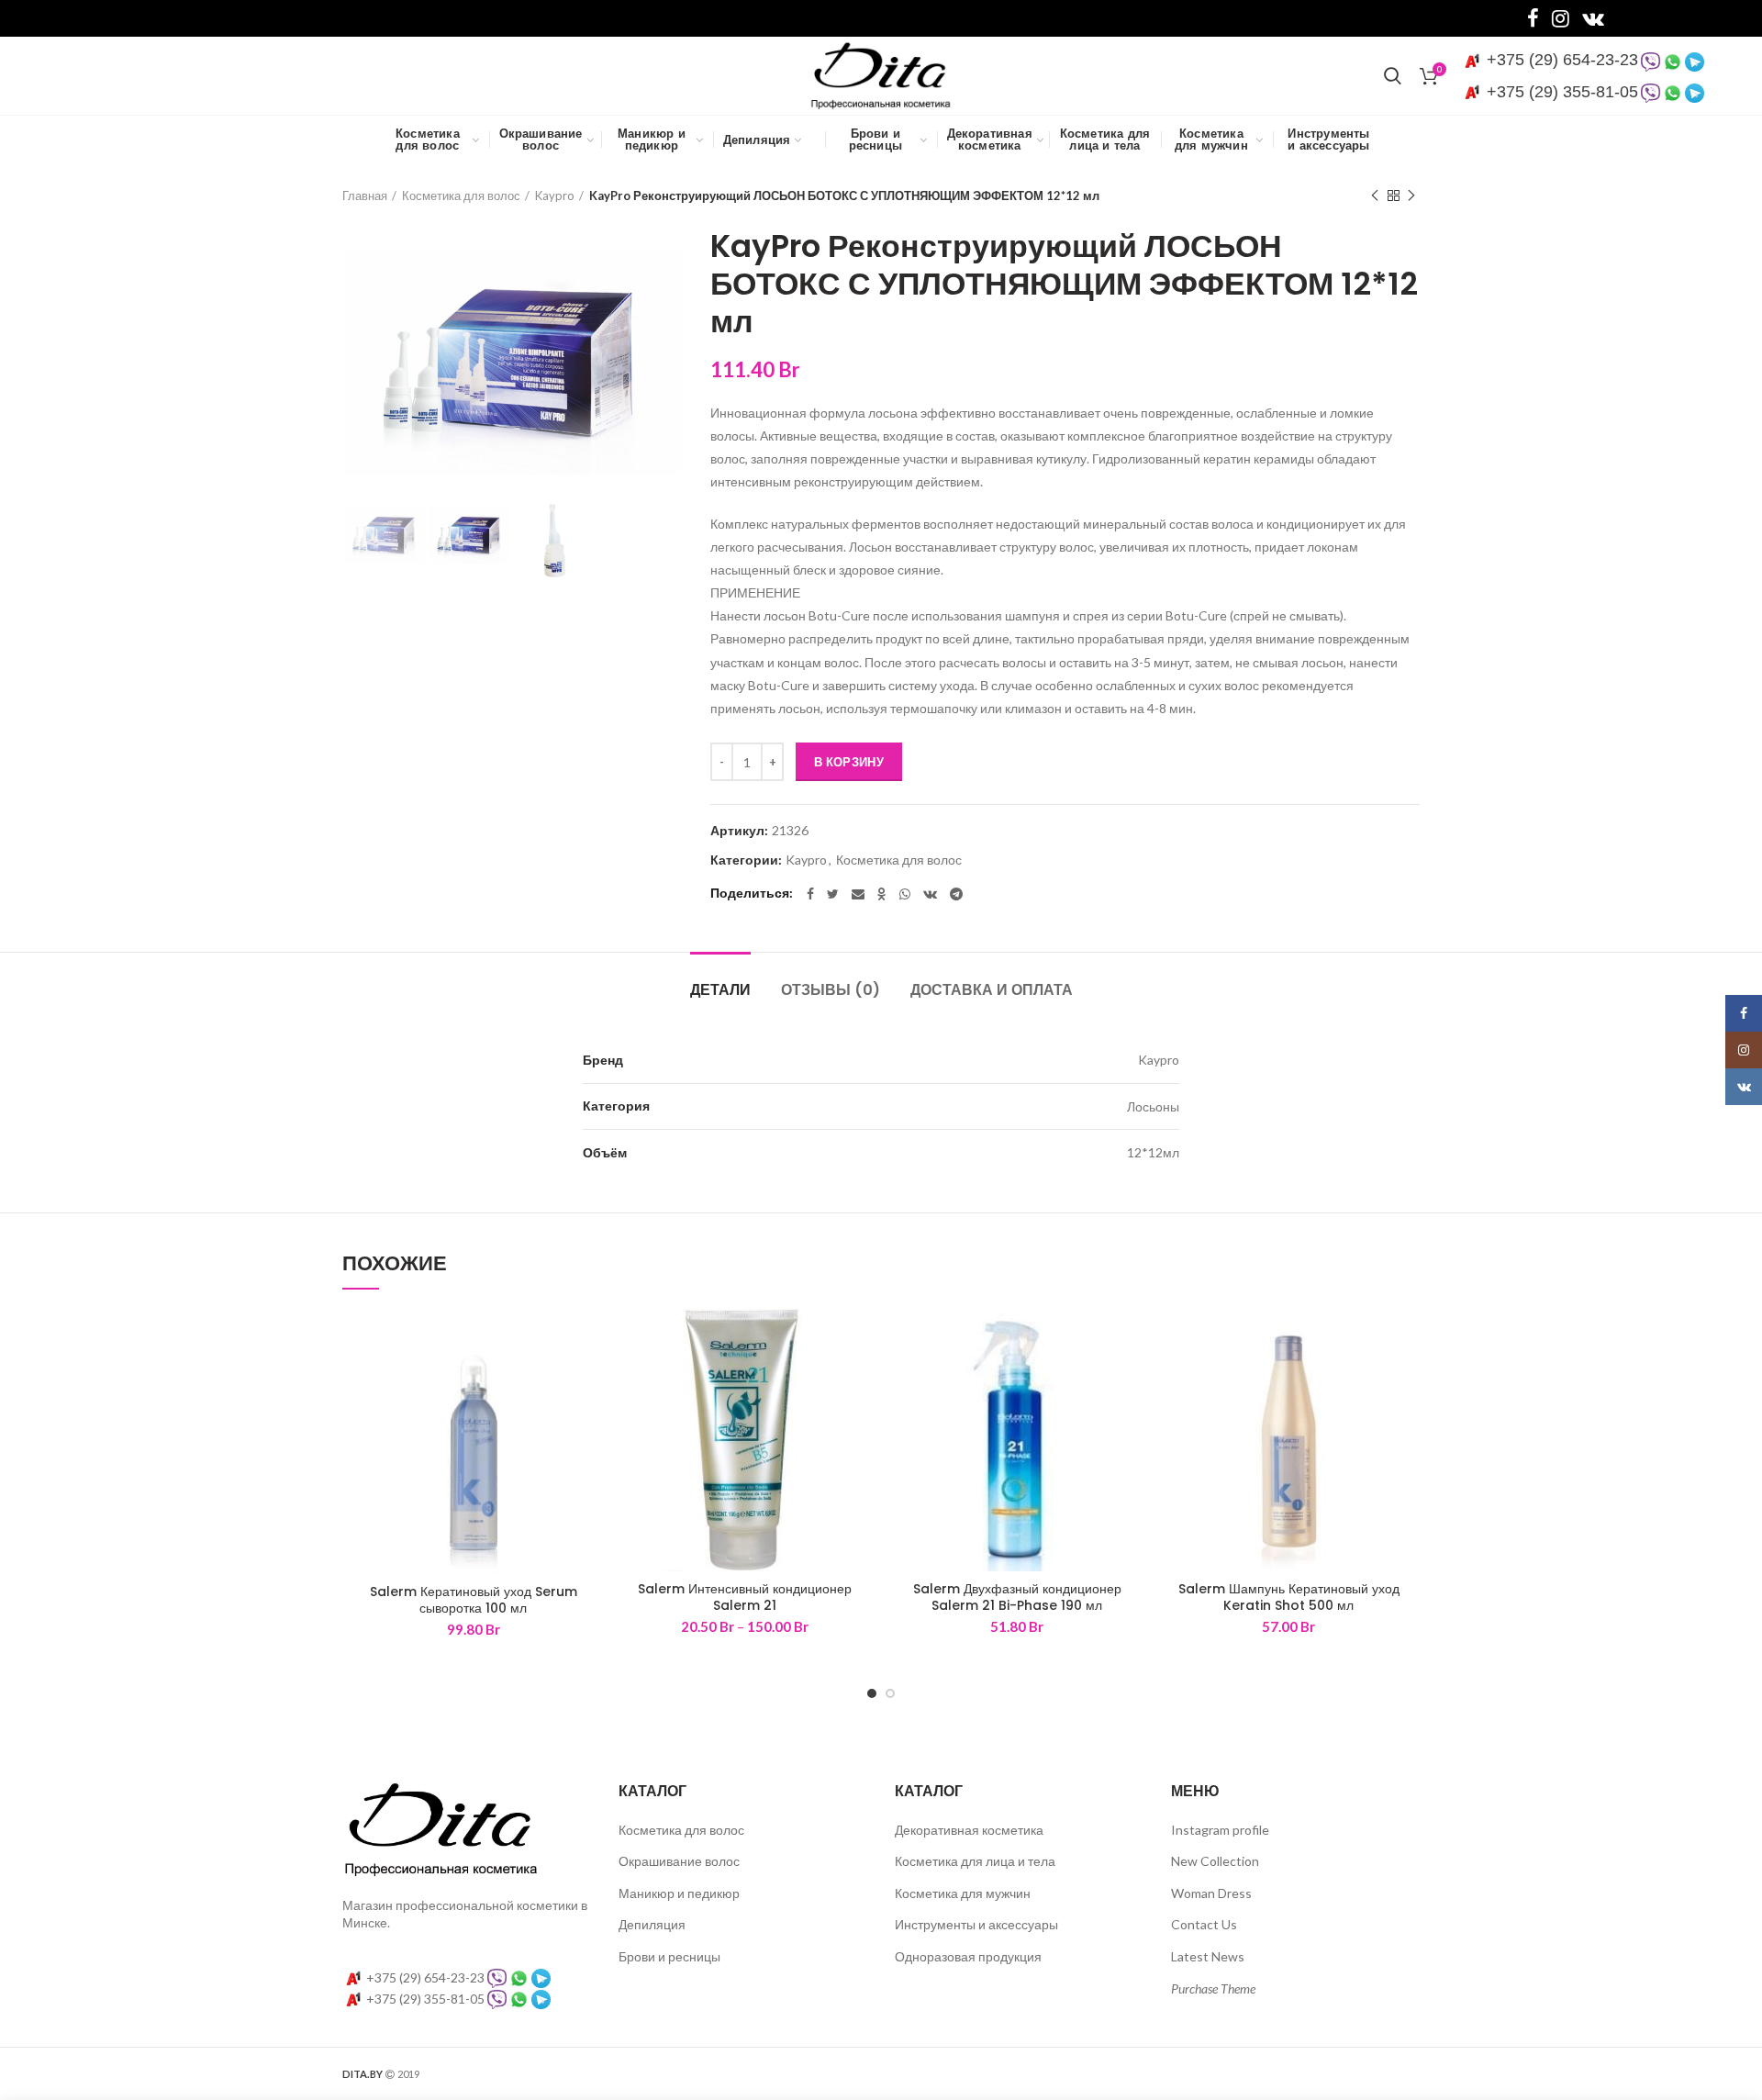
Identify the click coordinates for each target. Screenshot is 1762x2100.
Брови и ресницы (669, 1956)
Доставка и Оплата (992, 990)
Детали (720, 990)
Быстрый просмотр (591, 1380)
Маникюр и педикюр (679, 1893)
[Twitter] (833, 894)
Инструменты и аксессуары (976, 1924)
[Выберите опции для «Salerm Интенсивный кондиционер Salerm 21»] (863, 1339)
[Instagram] (1561, 18)
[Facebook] (1533, 18)
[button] (591, 1339)
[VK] (1593, 18)
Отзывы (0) (831, 990)
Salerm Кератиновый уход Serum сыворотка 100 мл (474, 1600)
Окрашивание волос (679, 1861)
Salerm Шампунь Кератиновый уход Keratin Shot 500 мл (1289, 1597)
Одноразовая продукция (968, 1956)
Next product (1411, 195)
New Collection (1215, 1861)
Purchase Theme (1213, 1988)
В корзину (849, 762)
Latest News (1208, 1956)
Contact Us (1204, 1924)
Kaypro (555, 195)
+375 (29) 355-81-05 (1560, 92)
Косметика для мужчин (963, 1893)
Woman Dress (1211, 1893)
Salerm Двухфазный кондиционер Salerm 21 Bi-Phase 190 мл (1017, 1597)
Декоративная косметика (969, 1830)
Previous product (1375, 195)
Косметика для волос (461, 195)
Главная (365, 195)
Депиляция (652, 1924)
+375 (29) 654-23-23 (1560, 60)
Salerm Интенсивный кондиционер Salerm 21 (745, 1597)
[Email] (858, 894)
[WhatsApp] (905, 894)
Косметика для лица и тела (975, 1861)
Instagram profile (1220, 1830)
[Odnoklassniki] (882, 894)
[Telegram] (956, 894)
